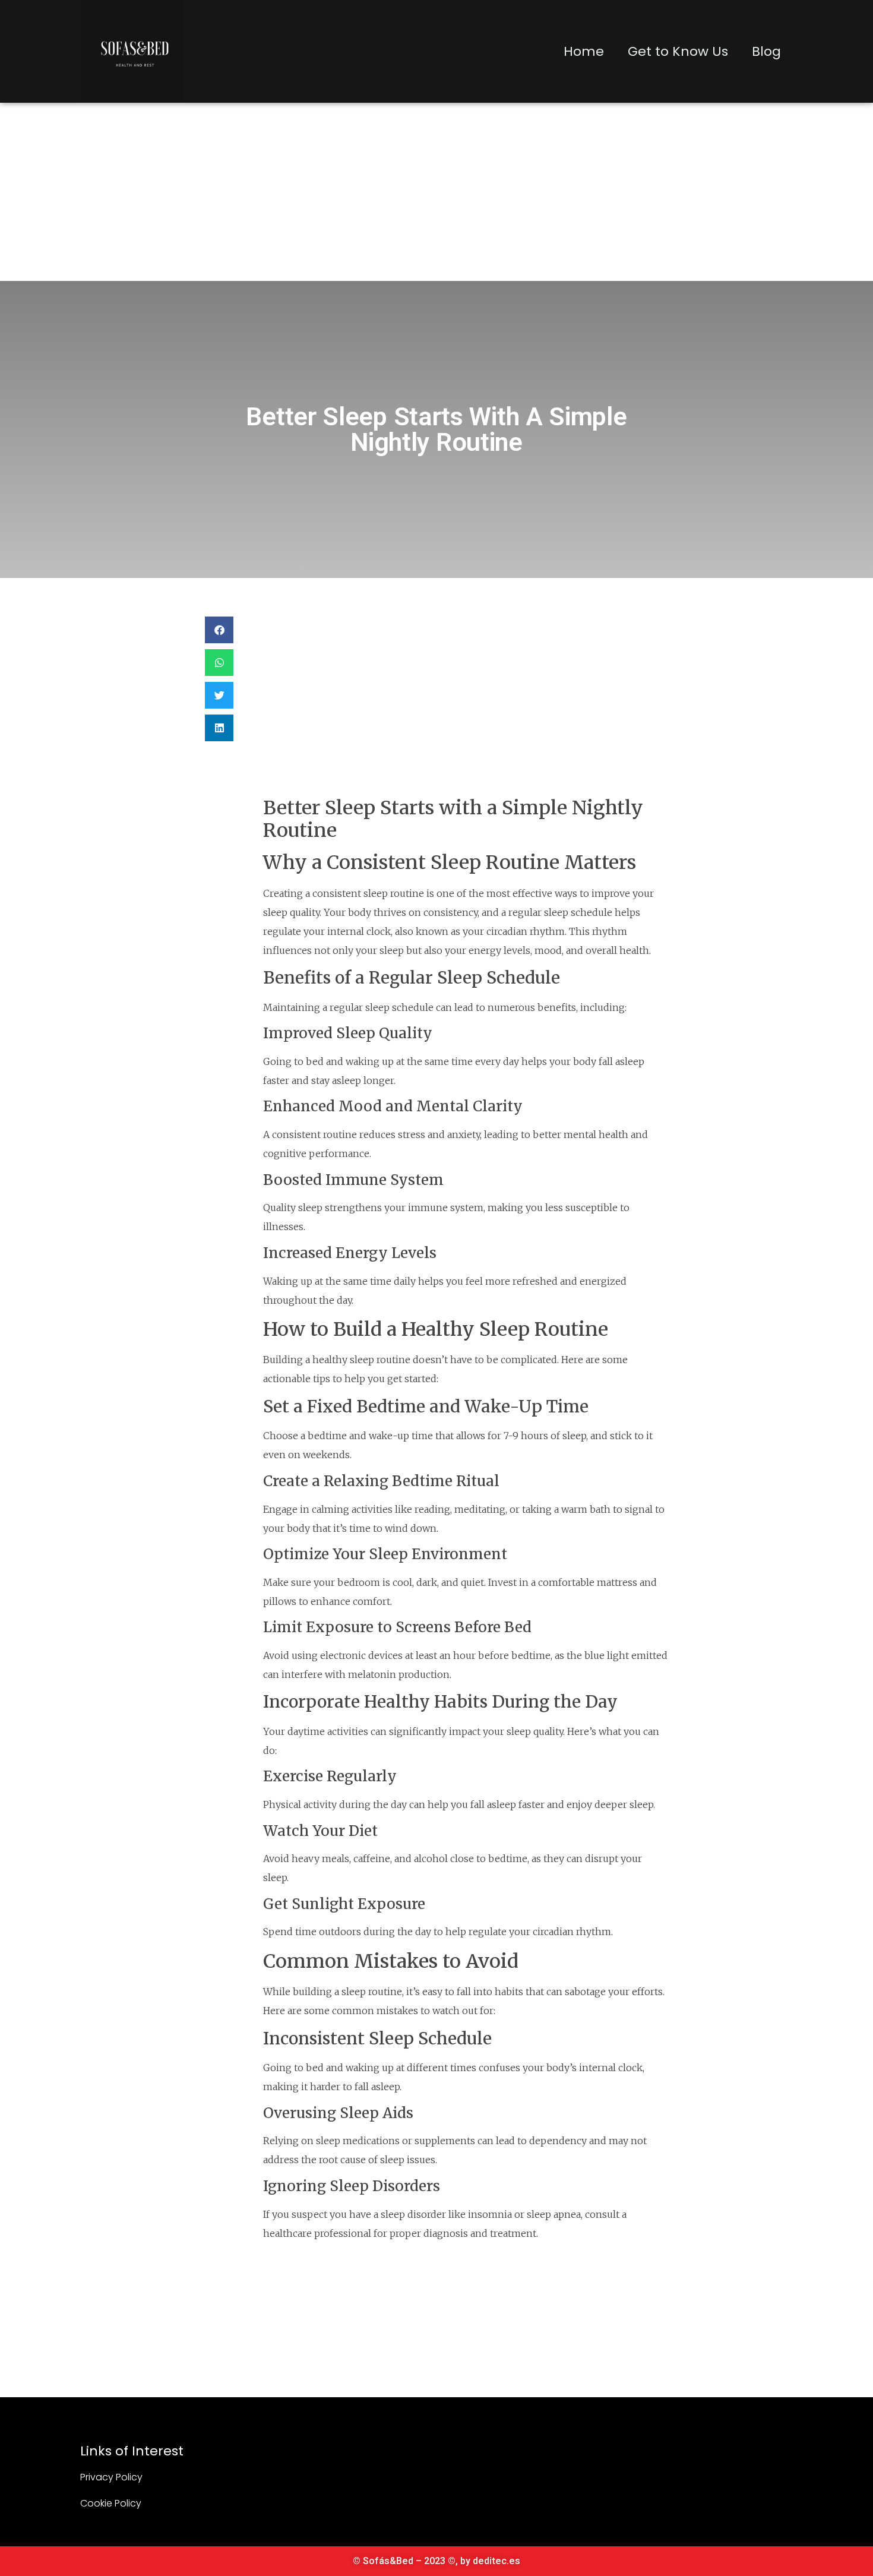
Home (584, 51)
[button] (219, 630)
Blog (766, 51)
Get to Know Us (678, 51)
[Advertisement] (436, 192)
